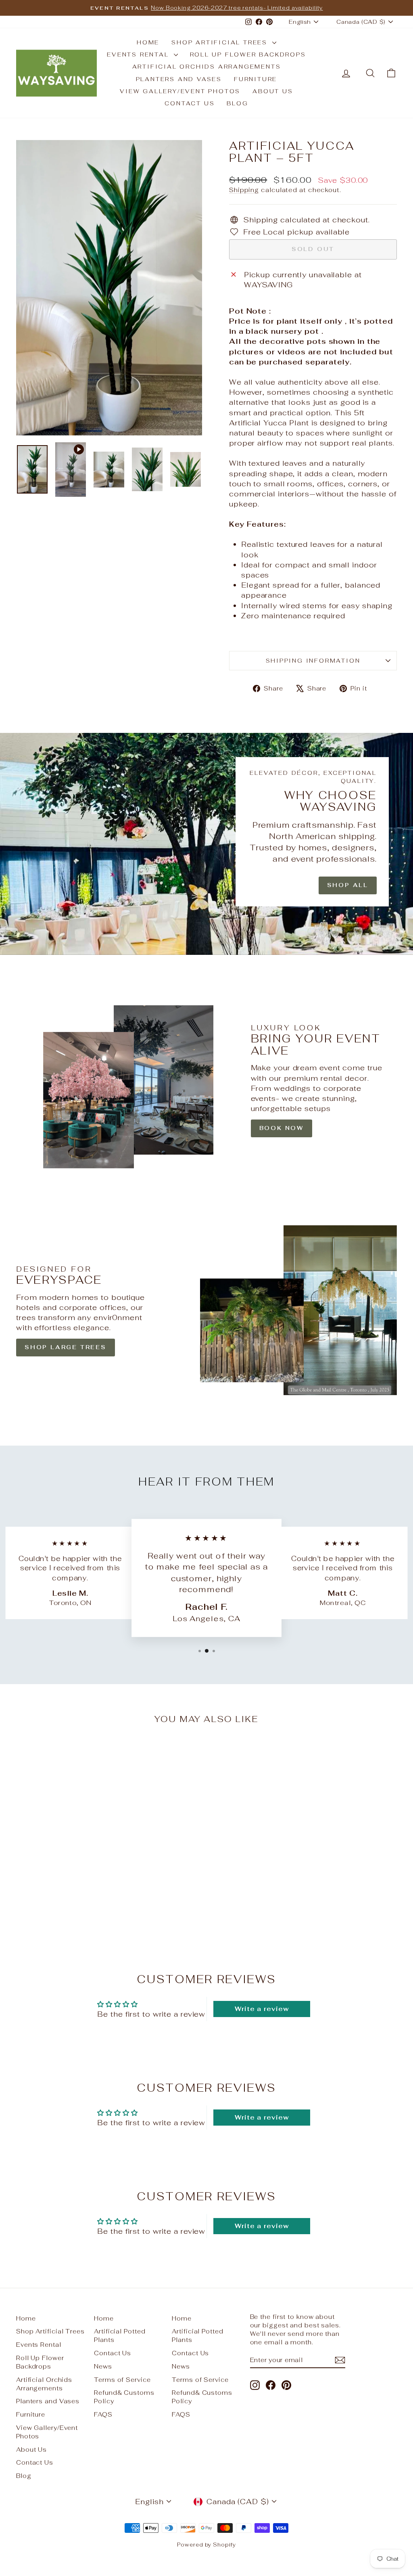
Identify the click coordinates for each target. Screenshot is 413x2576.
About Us (273, 91)
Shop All (348, 885)
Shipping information (313, 661)
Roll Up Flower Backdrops (248, 54)
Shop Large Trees (66, 1347)
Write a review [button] (262, 2009)
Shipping (244, 190)
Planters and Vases (179, 79)
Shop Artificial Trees (221, 42)
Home (148, 42)
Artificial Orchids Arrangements (207, 67)
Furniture (256, 79)
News (103, 2366)
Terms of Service (122, 2380)
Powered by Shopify (206, 2545)
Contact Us (190, 103)
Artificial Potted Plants (120, 2335)
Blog (237, 103)
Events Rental (139, 54)
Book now (282, 1128)
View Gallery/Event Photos (180, 91)
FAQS (103, 2414)
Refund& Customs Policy (124, 2397)
